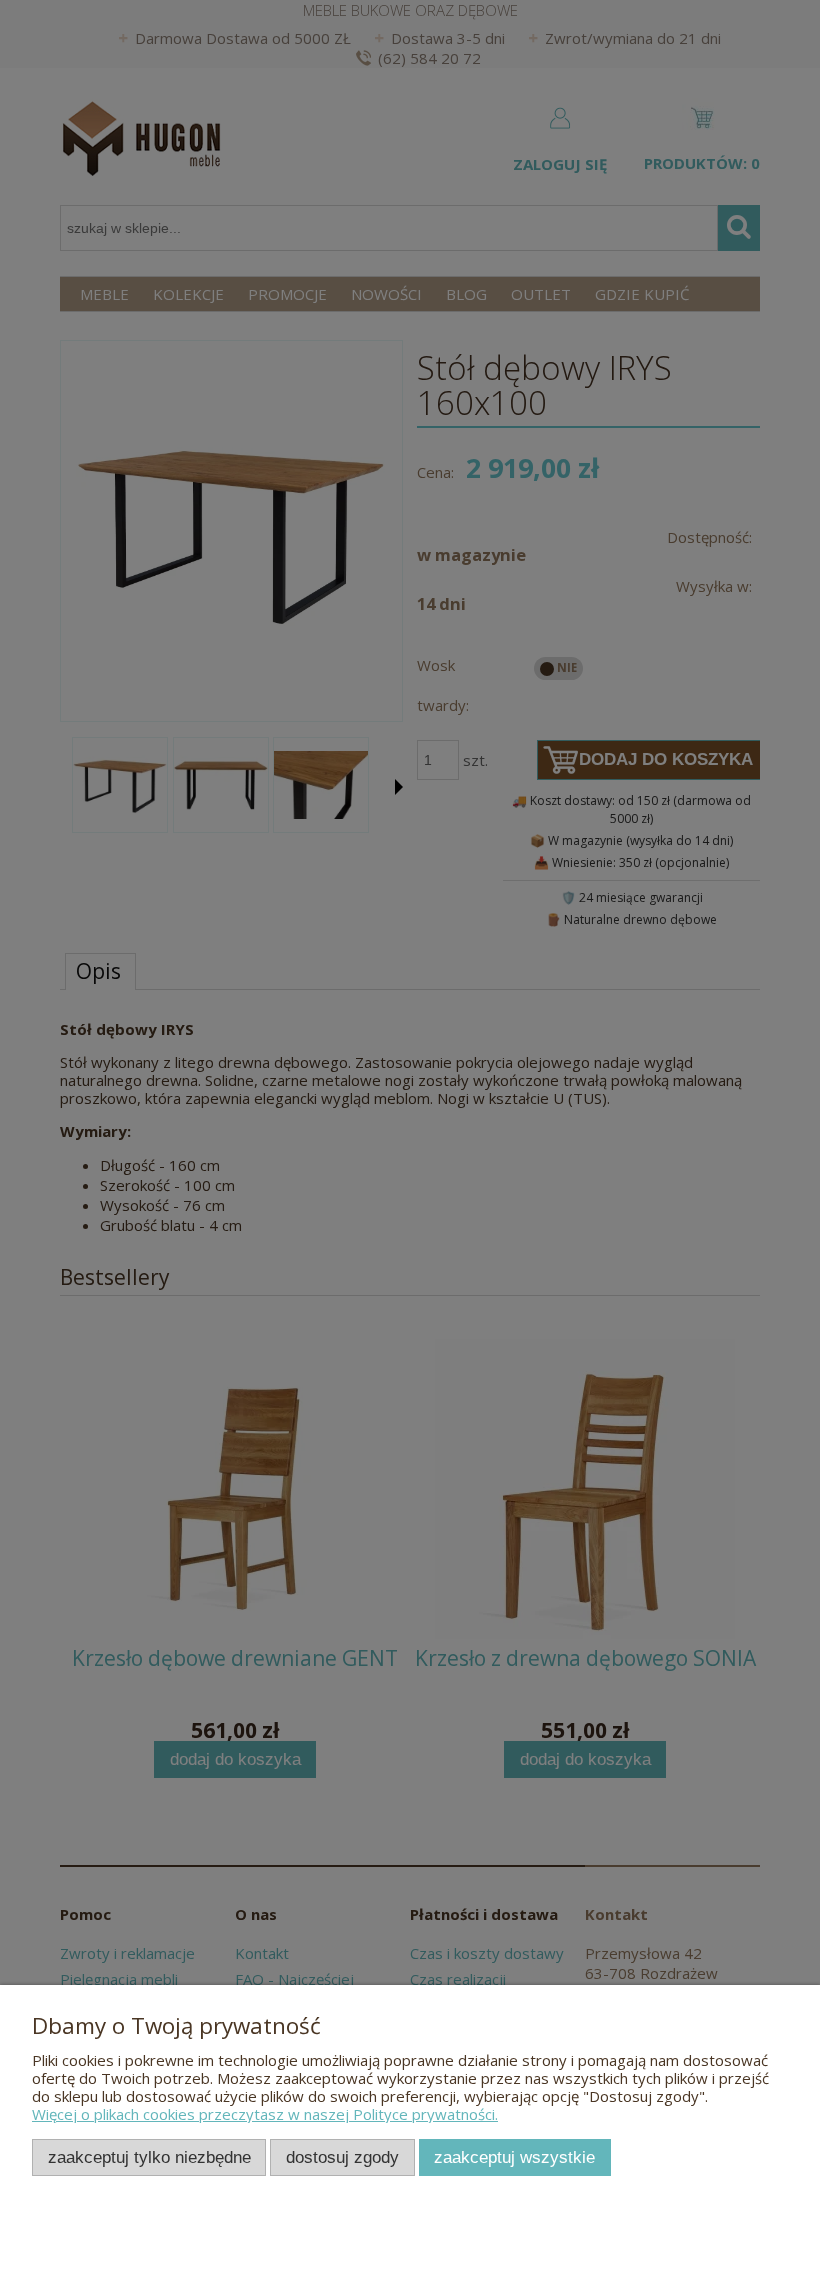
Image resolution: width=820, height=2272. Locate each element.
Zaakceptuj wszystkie (514, 2157)
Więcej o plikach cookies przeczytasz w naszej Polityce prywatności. (265, 2114)
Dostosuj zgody (342, 2157)
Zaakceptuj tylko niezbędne (149, 2157)
